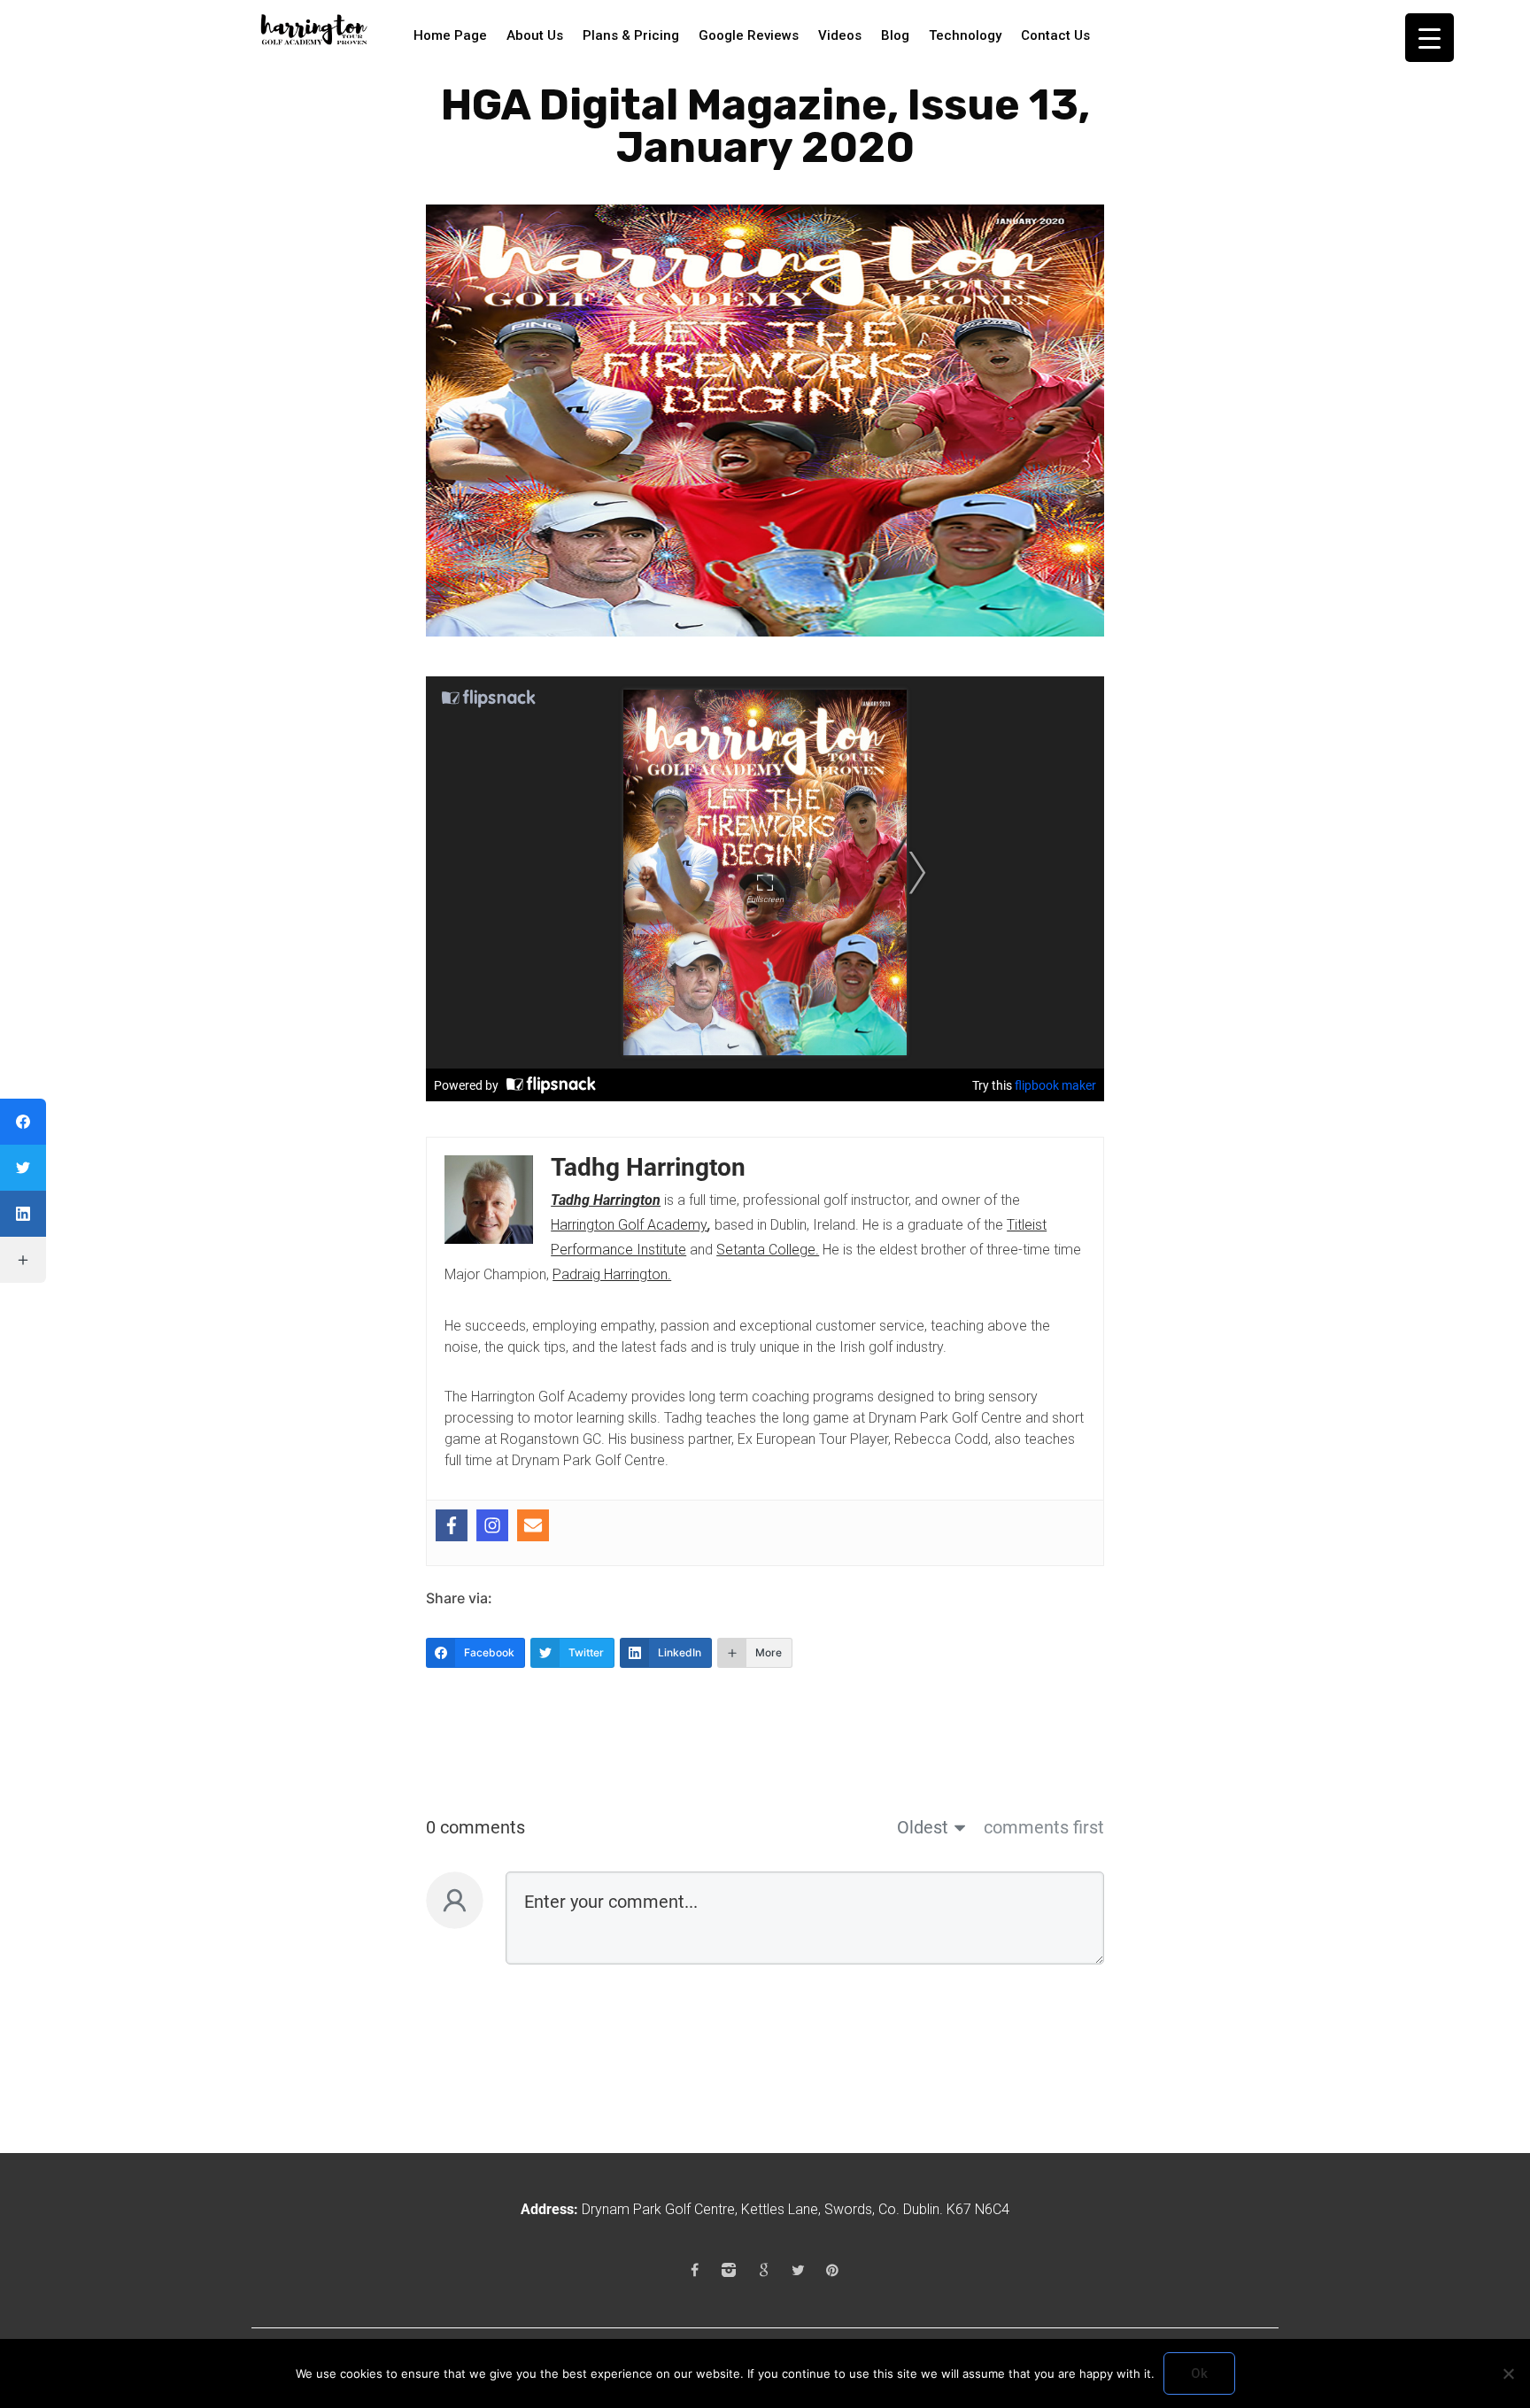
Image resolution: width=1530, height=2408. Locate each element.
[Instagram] (492, 1532)
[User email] (533, 1532)
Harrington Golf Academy (629, 1225)
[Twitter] (798, 2270)
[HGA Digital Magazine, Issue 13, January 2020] (765, 419)
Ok (1199, 2373)
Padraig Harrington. (612, 1274)
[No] (1508, 2373)
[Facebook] (452, 1532)
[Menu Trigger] (1430, 38)
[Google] (763, 2270)
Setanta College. (768, 1250)
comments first (1044, 1827)
